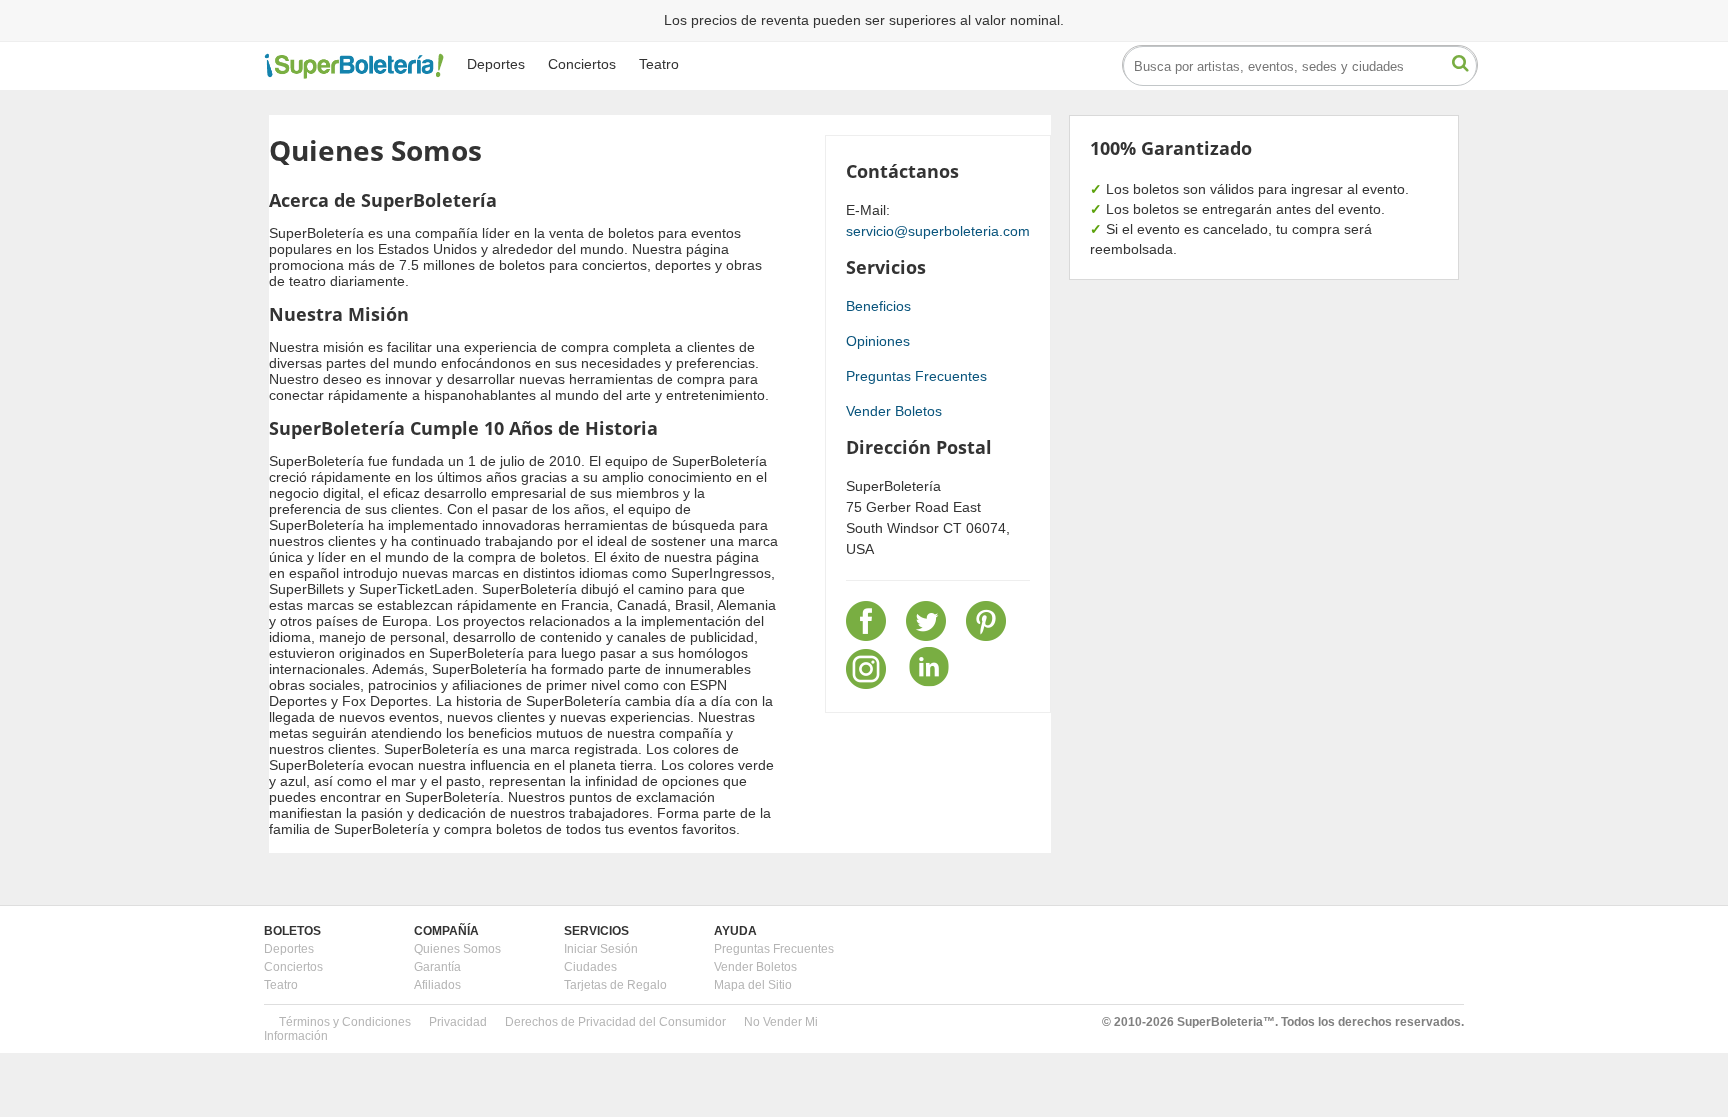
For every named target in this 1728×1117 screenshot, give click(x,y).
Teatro (659, 64)
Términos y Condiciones (345, 1022)
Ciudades (590, 967)
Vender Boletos (894, 411)
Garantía (437, 967)
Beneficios (878, 306)
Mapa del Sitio (753, 985)
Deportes (496, 64)
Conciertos (582, 64)
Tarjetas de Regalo (615, 985)
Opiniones (878, 341)
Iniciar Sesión (601, 949)
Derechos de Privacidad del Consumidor (615, 1022)
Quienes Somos (457, 949)
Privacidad (458, 1022)
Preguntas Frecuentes (916, 376)
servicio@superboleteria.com (938, 231)
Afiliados (437, 985)
